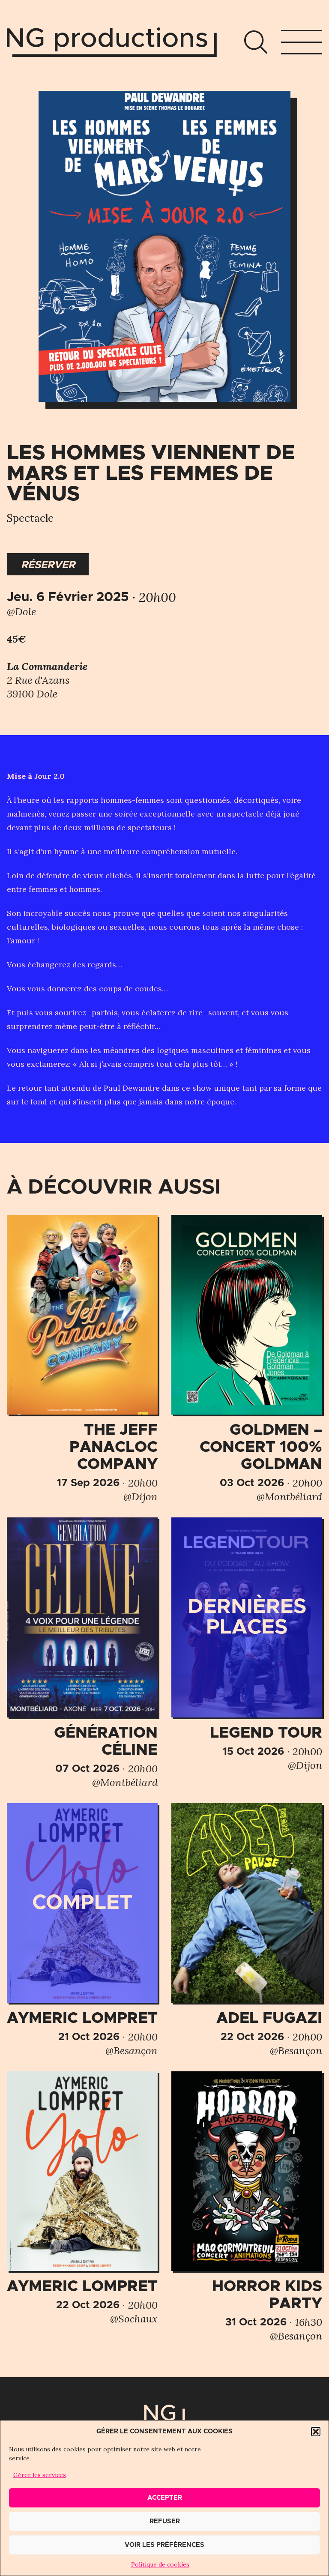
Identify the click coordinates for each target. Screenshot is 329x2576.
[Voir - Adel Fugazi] (247, 1930)
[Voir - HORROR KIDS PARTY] (247, 2207)
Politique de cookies (160, 2564)
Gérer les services (40, 2475)
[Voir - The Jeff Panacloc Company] (82, 1359)
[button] (316, 2432)
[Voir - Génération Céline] (82, 1653)
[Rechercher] (256, 42)
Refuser (165, 2521)
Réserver (48, 565)
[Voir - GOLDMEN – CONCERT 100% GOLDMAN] (247, 1359)
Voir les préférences (164, 2545)
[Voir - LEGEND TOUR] (247, 1645)
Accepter (165, 2498)
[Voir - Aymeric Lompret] (82, 1930)
